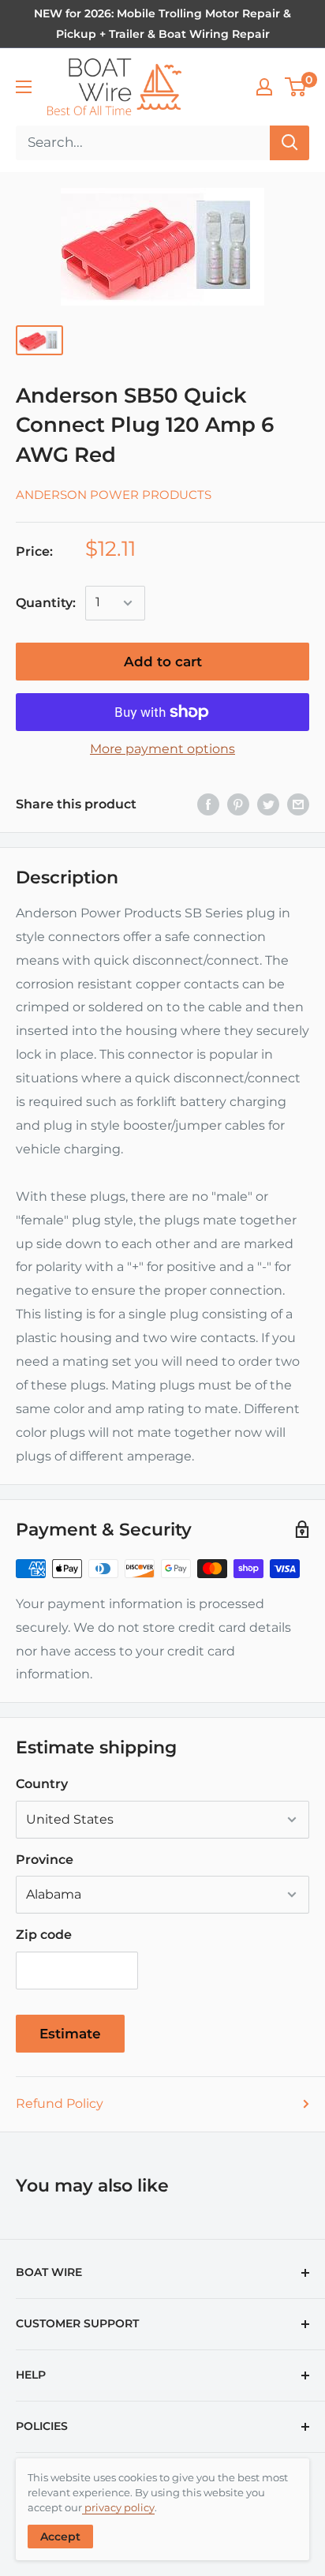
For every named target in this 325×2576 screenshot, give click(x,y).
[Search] (290, 143)
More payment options (162, 749)
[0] (296, 87)
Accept (60, 2537)
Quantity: (46, 603)
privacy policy (118, 2507)
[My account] (264, 87)
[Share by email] (298, 804)
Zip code (44, 1935)
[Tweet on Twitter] (268, 804)
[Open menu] (24, 87)
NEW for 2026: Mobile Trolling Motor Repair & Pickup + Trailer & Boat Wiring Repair (162, 24)
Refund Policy (60, 2104)
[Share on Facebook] (208, 804)
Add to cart (163, 662)
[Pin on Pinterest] (238, 804)
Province (45, 1860)
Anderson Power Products (114, 495)
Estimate (70, 2034)
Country (42, 1784)
